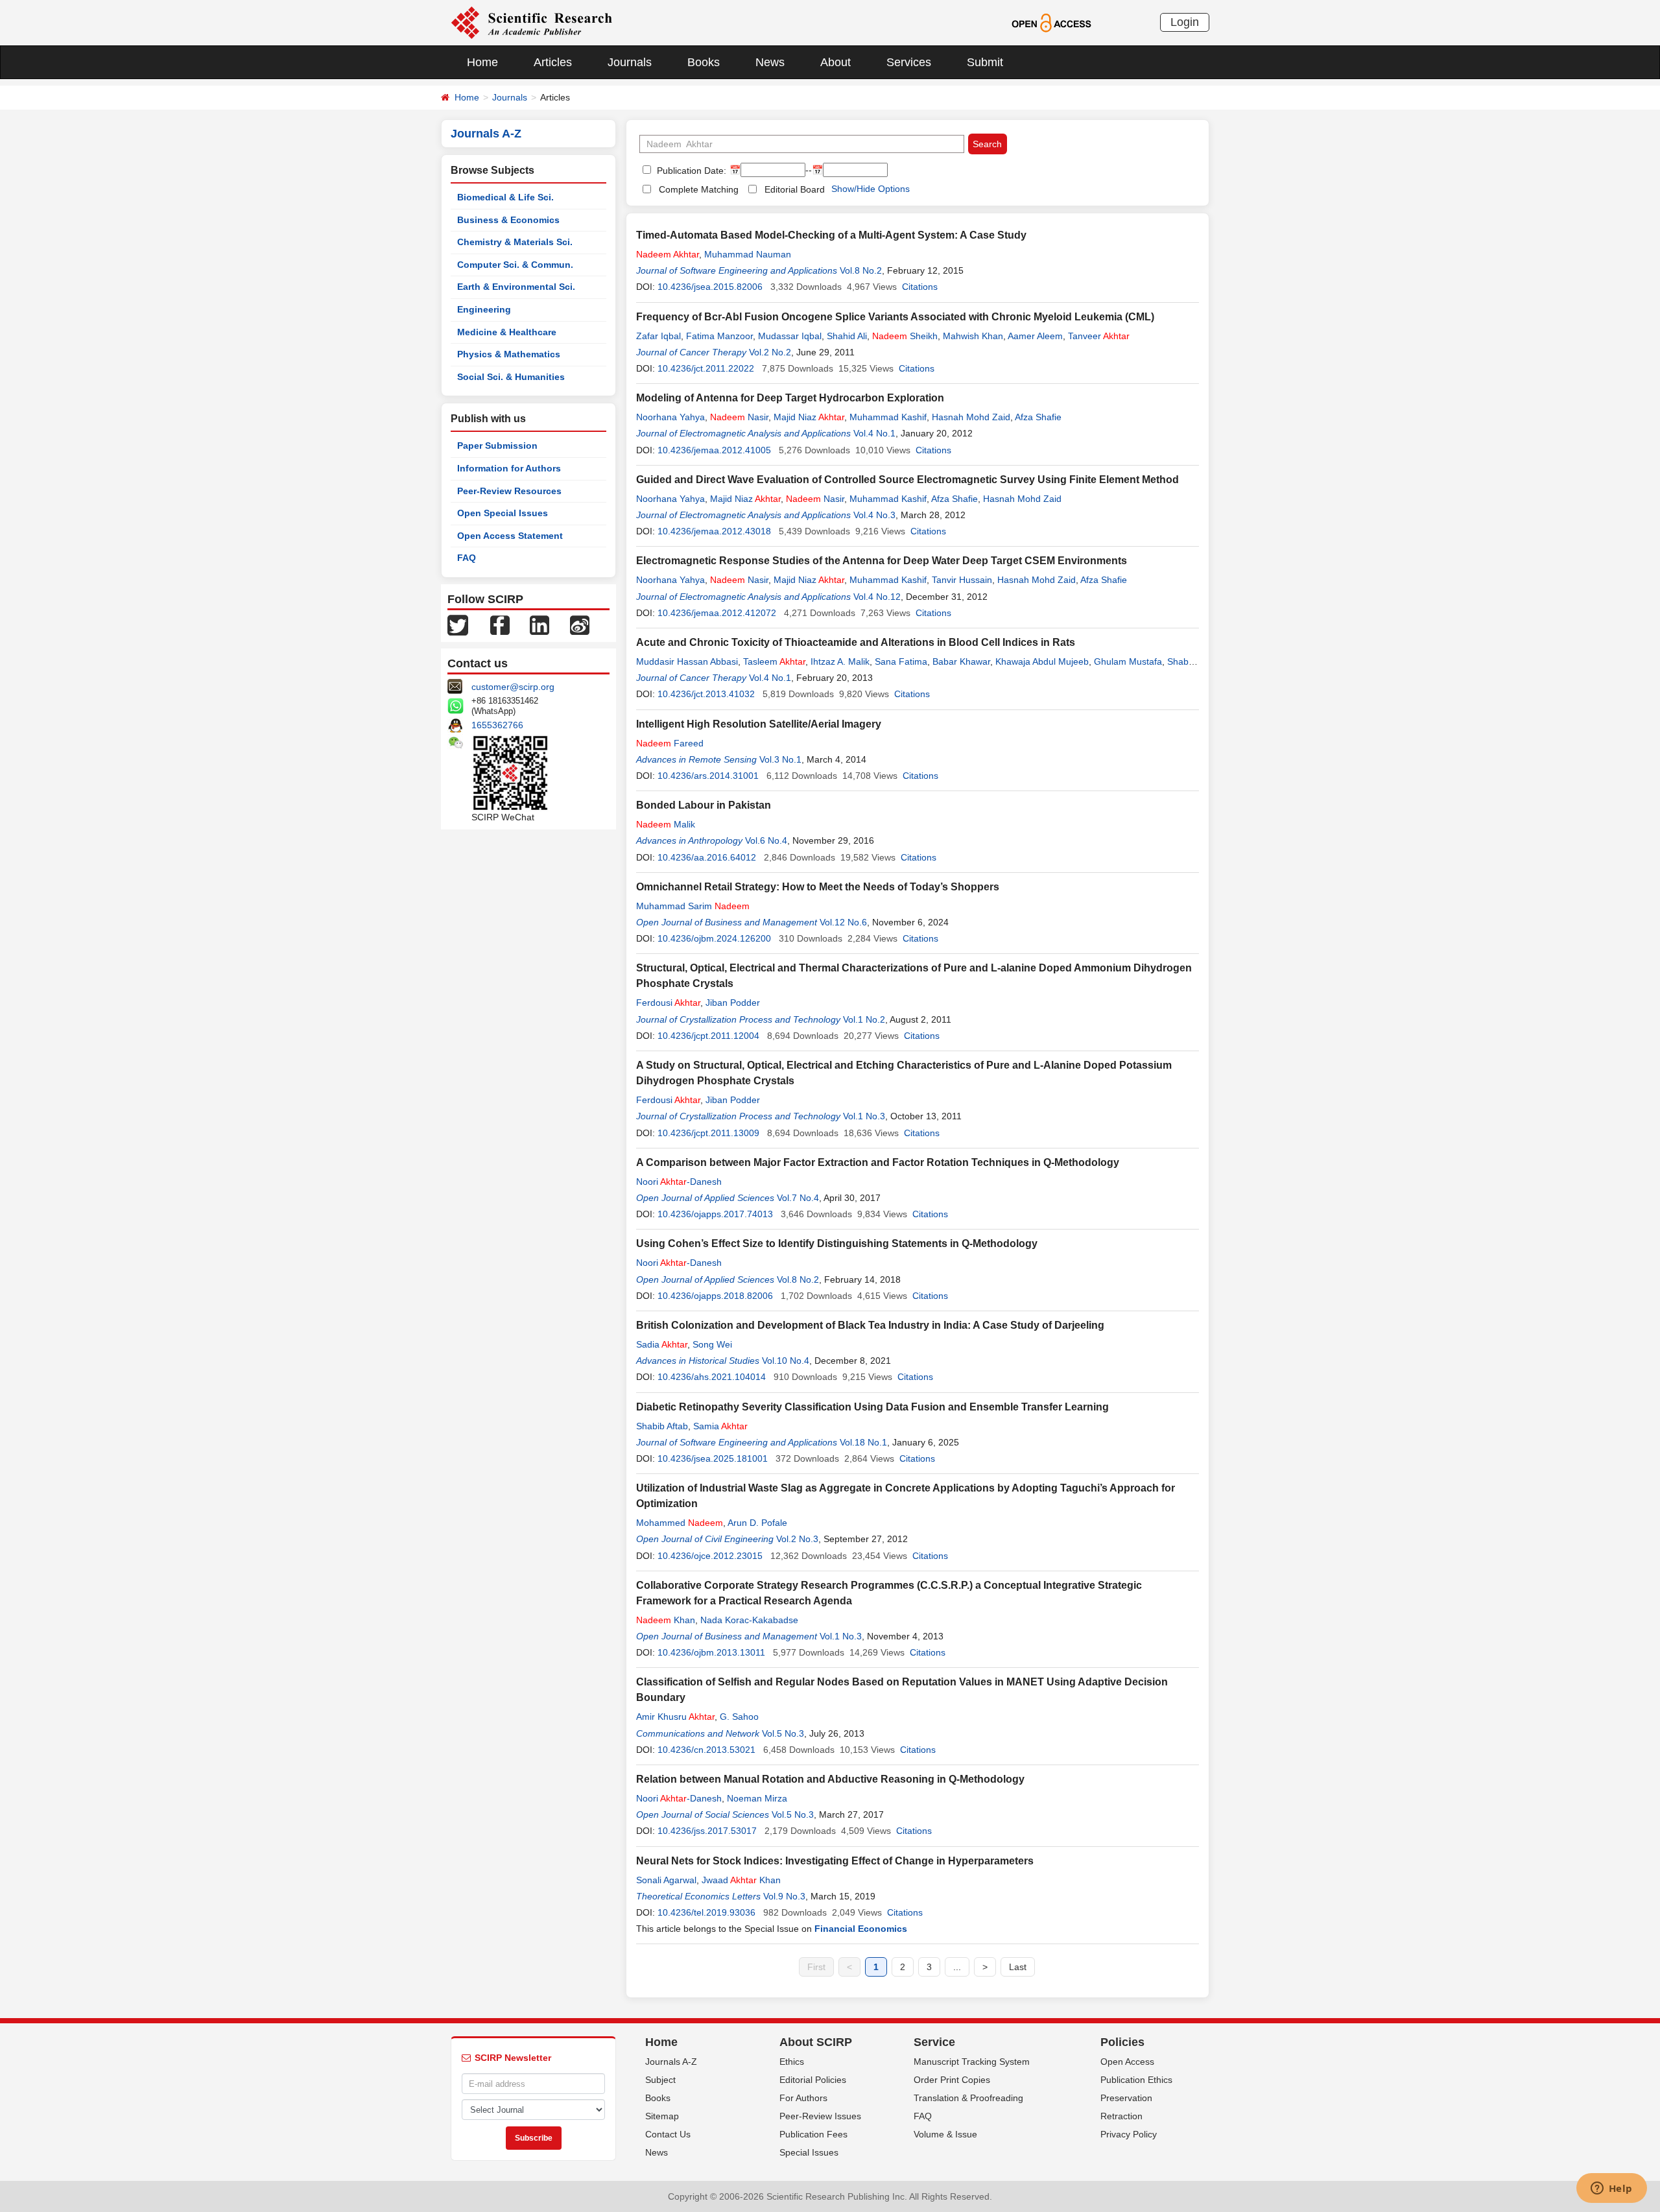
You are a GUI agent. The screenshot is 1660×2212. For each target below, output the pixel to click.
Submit (985, 62)
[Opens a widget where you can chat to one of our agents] (1611, 2189)
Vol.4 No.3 (874, 515)
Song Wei (712, 1344)
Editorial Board (795, 189)
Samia (720, 1426)
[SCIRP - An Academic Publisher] (531, 22)
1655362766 (497, 725)
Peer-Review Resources (509, 491)
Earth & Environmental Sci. (516, 287)
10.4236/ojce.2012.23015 (710, 1556)
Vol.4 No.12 (877, 597)
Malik (666, 824)
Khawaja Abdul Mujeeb (1042, 661)
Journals (630, 62)
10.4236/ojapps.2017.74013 (715, 1214)
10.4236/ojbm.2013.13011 (711, 1652)
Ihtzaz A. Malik (840, 661)
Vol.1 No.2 (864, 1019)
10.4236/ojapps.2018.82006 (715, 1296)
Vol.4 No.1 (874, 433)
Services (909, 62)
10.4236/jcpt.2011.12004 (708, 1036)
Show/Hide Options (871, 189)
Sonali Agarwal (666, 1880)
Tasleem (774, 661)
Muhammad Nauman (748, 254)
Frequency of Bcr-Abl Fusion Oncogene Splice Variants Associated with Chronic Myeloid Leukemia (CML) (895, 317)
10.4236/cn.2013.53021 (706, 1750)
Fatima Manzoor (719, 336)
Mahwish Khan (973, 336)
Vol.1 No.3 (864, 1116)
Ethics (792, 2062)
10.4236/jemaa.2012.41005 (714, 450)
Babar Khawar (961, 661)
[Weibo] (580, 624)
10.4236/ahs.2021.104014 (712, 1377)
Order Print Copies (952, 2080)
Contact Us (668, 2134)
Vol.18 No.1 (863, 1442)
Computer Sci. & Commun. (515, 265)
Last (1018, 1967)
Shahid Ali (847, 336)
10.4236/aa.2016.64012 (707, 857)
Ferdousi (668, 1003)
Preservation (1126, 2098)
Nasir (739, 417)
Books (704, 62)
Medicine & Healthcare (507, 332)
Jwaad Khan (741, 1880)
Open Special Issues (503, 513)
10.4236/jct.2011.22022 (706, 368)
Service (934, 2042)
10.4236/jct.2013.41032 (706, 694)
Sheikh (905, 336)
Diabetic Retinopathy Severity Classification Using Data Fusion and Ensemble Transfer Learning (872, 1407)
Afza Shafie (1038, 417)
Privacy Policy (1129, 2134)
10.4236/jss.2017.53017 (707, 1831)
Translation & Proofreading (968, 2098)
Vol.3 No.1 (780, 759)
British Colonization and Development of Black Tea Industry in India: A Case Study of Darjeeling (870, 1325)
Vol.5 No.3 (783, 1733)
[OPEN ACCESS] (1051, 22)
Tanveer (1099, 336)
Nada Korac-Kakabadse (749, 1620)
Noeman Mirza (757, 1798)
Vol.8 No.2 (861, 270)
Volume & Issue (945, 2134)
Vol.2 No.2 (770, 352)
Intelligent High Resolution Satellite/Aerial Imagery (759, 724)
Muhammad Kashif (888, 417)
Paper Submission (497, 446)
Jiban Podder (733, 1003)
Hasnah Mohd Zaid (971, 417)
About (836, 62)
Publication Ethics (1136, 2080)
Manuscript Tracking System (972, 2062)
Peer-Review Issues (820, 2116)
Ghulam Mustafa (1128, 661)
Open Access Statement (510, 536)
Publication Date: (690, 171)
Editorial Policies (813, 2080)
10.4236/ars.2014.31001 (708, 776)
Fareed (670, 743)
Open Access (1127, 2062)
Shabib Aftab (662, 1426)
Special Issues (809, 2152)
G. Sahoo (739, 1717)
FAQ (467, 558)
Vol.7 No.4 (798, 1198)
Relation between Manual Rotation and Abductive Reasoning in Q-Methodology (830, 1779)
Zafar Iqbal (658, 336)
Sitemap (662, 2116)
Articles (553, 62)
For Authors (803, 2098)
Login (1185, 22)
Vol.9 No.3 (784, 1896)
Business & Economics (508, 220)
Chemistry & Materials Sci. (515, 242)
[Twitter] (458, 624)
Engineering (484, 309)
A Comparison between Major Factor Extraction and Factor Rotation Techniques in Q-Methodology (878, 1162)
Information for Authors (509, 468)
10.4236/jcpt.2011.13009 (708, 1133)
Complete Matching (699, 189)
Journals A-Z (671, 2062)
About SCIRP (816, 2042)
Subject (660, 2080)
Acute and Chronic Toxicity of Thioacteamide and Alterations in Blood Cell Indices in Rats (856, 642)
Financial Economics (861, 1929)
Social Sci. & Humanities (511, 377)
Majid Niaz (809, 417)
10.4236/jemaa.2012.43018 (714, 531)
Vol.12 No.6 (843, 922)
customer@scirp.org (513, 687)
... (957, 1967)
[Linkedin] (539, 624)
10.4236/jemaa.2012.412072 (717, 613)
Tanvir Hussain (962, 580)
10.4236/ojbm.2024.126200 (714, 938)
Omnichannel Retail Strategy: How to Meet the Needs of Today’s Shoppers (818, 887)
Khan (666, 1620)
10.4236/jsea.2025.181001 (713, 1458)
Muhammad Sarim (693, 906)
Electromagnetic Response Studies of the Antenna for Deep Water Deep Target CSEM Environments (882, 561)
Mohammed (680, 1523)
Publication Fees (813, 2134)
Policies (1122, 2042)
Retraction (1121, 2116)
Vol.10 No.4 (786, 1361)
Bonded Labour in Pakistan (704, 805)
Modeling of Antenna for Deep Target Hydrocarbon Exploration (790, 398)
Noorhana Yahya (670, 417)
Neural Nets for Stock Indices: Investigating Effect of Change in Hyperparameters (835, 1861)
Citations (920, 287)
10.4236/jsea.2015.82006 (710, 287)
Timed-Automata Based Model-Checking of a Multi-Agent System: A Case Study (831, 235)
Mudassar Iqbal (790, 336)
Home (482, 62)
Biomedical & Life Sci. (505, 197)
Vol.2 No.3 (797, 1539)
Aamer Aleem (1035, 336)
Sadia (662, 1344)
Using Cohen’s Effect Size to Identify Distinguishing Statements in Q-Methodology (837, 1243)
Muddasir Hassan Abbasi (687, 661)
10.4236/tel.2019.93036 (706, 1912)
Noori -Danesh (679, 1182)
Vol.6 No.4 (766, 840)
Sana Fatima (901, 661)
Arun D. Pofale (757, 1523)
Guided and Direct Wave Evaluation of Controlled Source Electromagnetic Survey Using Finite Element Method (907, 480)
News (770, 62)
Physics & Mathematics (509, 354)
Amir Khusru (675, 1717)
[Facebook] (500, 624)
